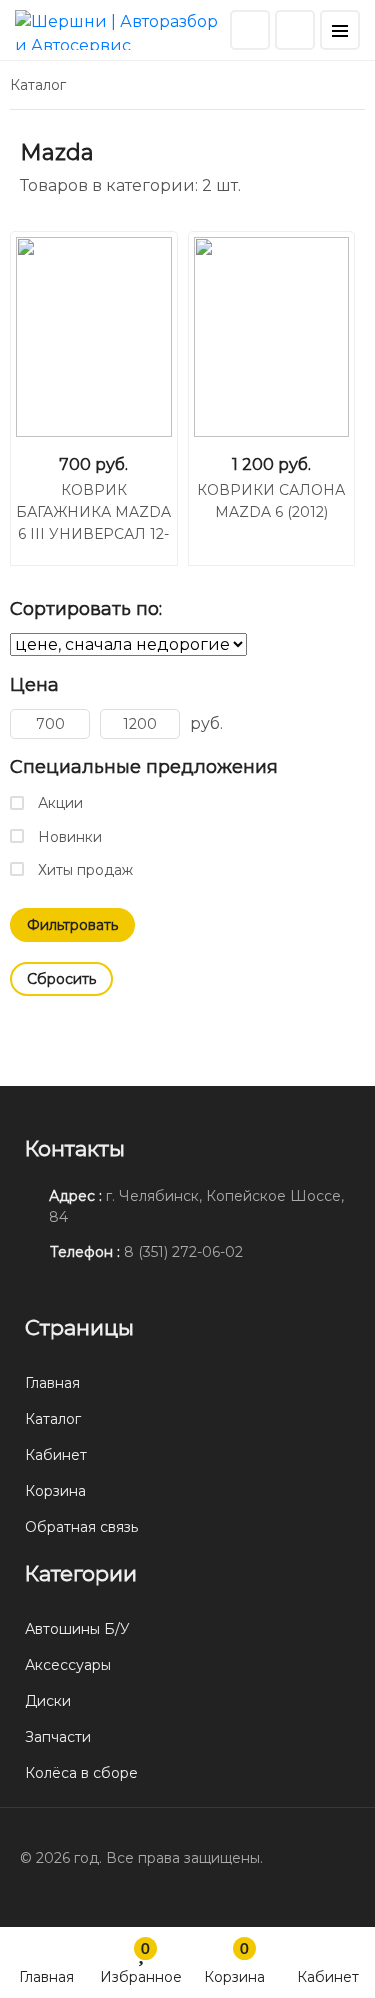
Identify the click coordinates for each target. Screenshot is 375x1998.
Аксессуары (68, 1665)
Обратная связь (81, 1527)
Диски (48, 1701)
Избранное (141, 1962)
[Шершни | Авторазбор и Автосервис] (120, 28)
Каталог (53, 1419)
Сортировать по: (86, 609)
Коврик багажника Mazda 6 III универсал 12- (93, 512)
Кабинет (328, 1977)
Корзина (234, 1962)
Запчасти (58, 1737)
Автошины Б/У (77, 1629)
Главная (46, 1977)
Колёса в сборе (81, 1773)
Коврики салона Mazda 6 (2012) (271, 501)
